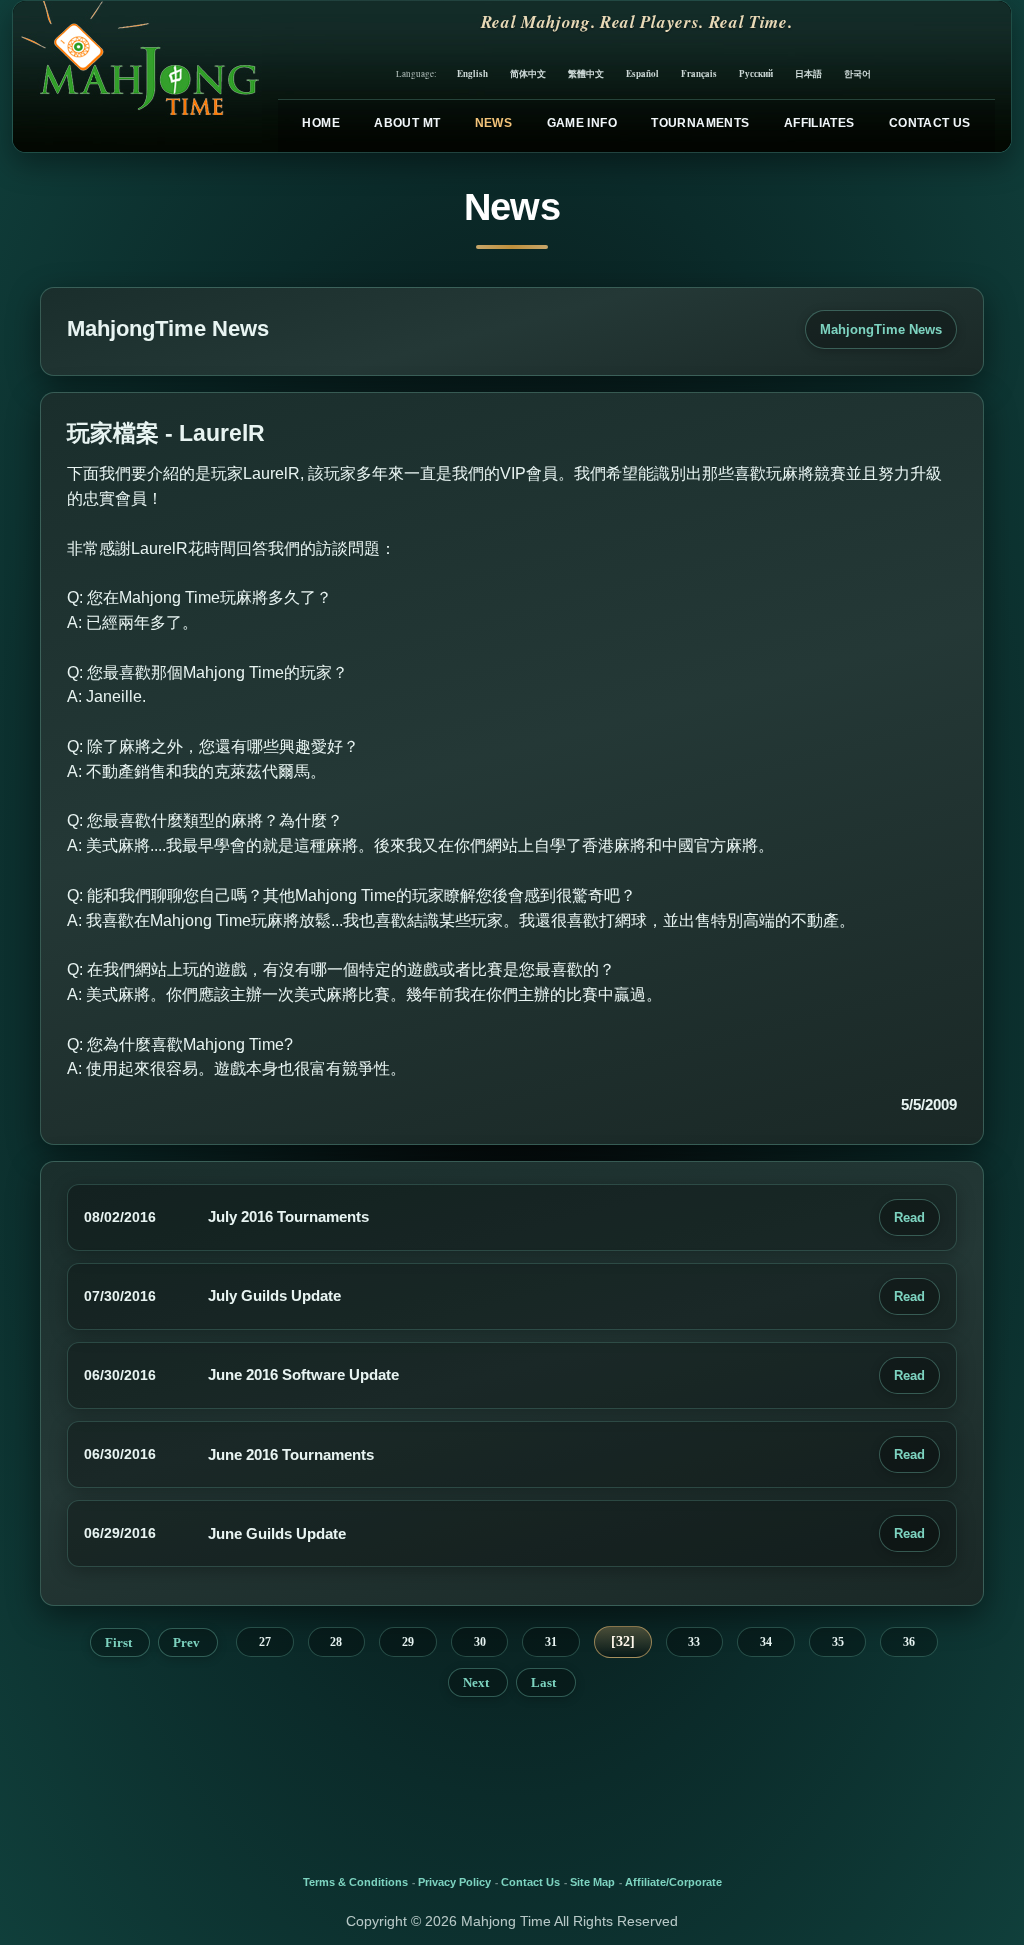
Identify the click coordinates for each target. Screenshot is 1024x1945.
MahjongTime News (881, 329)
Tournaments (700, 123)
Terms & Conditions (355, 1882)
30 (480, 1642)
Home (320, 123)
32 (623, 1641)
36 (909, 1642)
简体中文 (528, 73)
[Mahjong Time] (137, 76)
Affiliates (819, 123)
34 (766, 1642)
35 (838, 1642)
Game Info (582, 123)
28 (336, 1642)
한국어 (857, 73)
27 (265, 1642)
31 (551, 1642)
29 (408, 1642)
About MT (407, 123)
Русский (756, 73)
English (472, 73)
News (493, 123)
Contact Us (930, 123)
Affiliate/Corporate (673, 1882)
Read (909, 1217)
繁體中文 (586, 73)
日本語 (808, 73)
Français (699, 73)
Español (642, 73)
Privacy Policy (454, 1882)
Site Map (592, 1882)
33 (694, 1642)
